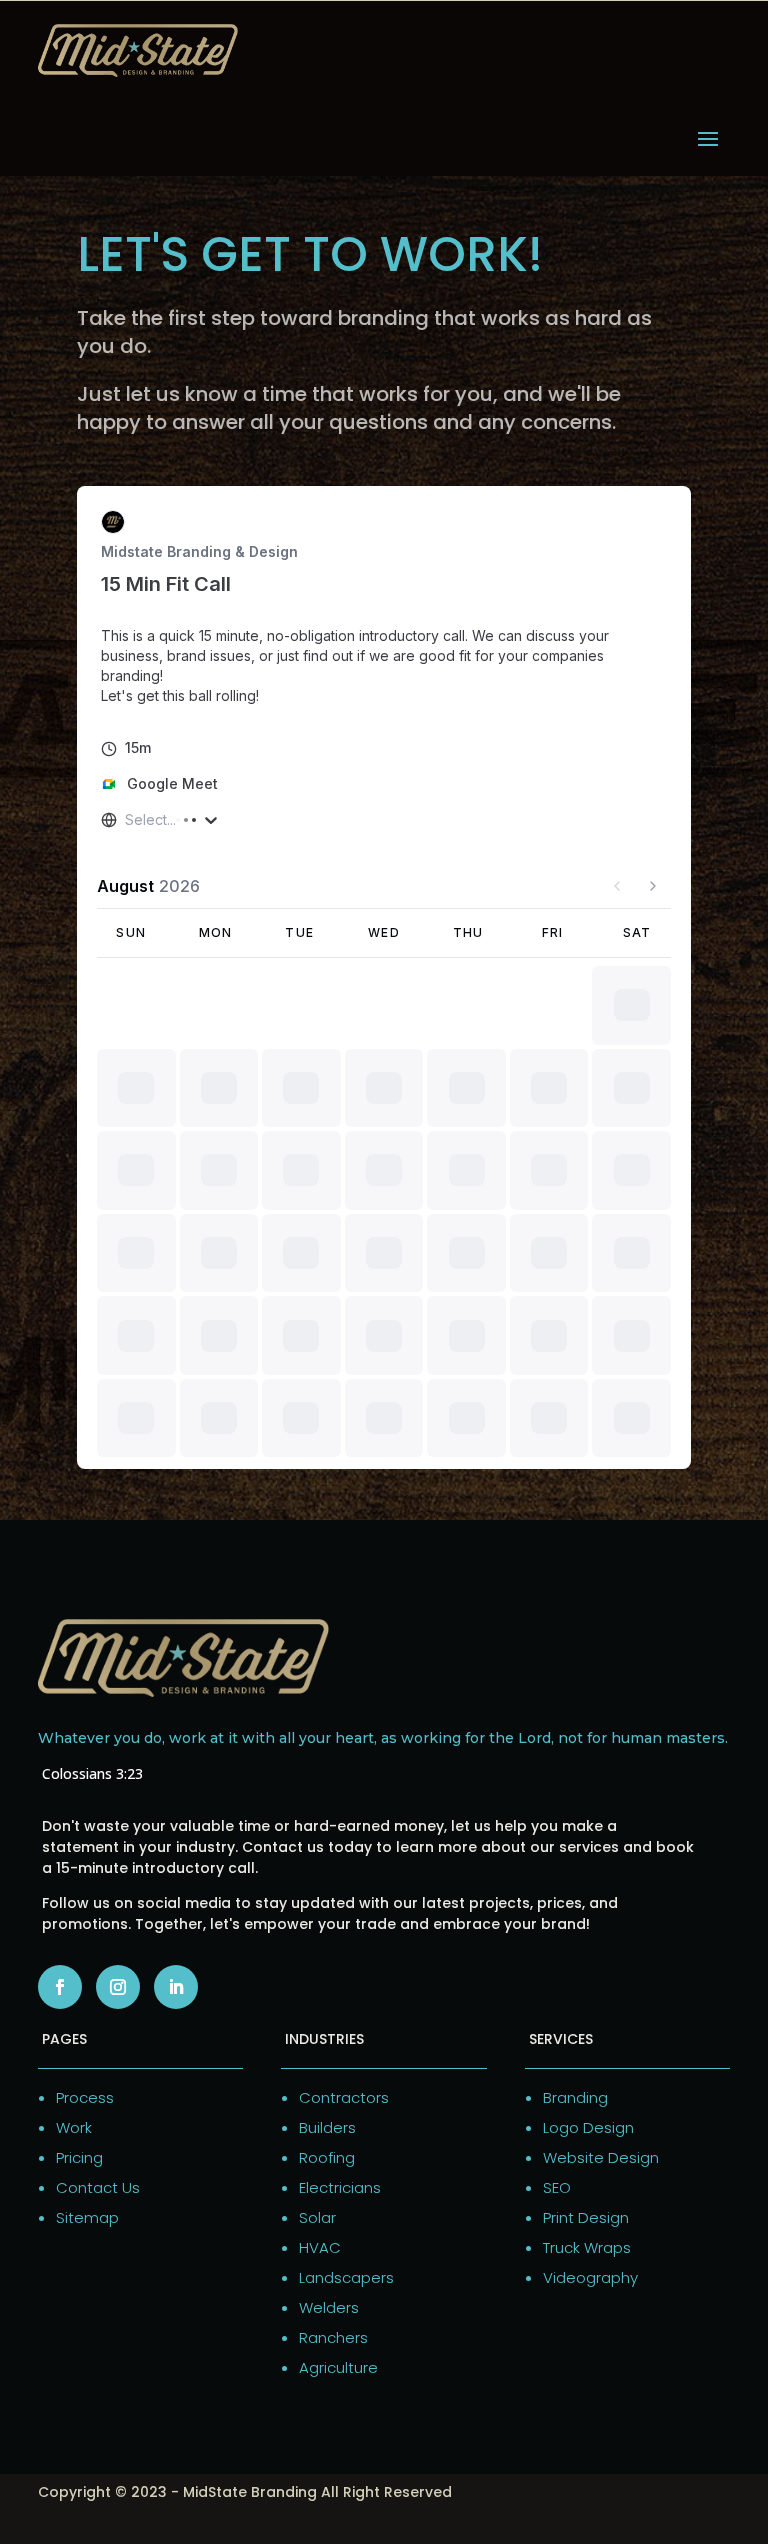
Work (74, 2127)
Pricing (79, 2157)
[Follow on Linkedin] (176, 1987)
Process (85, 2097)
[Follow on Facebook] (60, 1987)
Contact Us (98, 2187)
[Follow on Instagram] (118, 1987)
